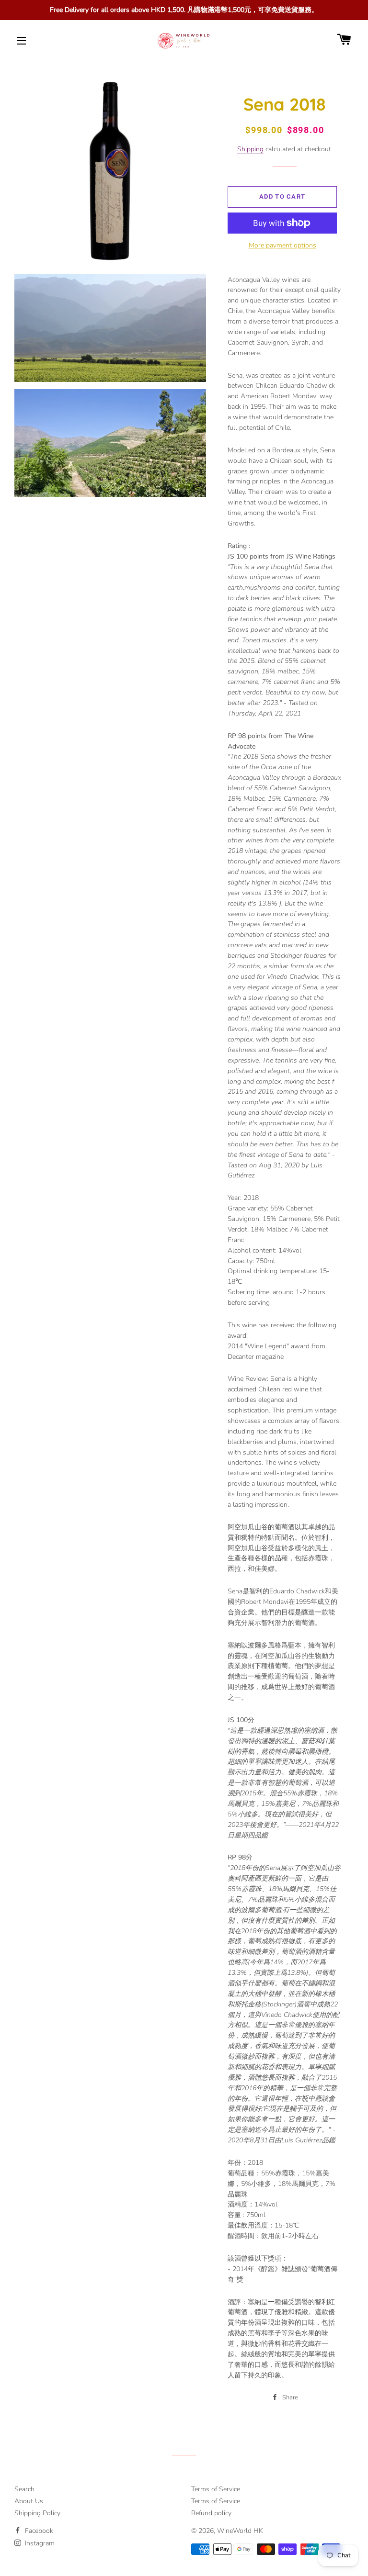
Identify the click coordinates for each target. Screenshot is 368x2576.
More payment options (282, 245)
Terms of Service (216, 2489)
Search (24, 2489)
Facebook (38, 2531)
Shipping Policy (37, 2513)
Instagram (39, 2543)
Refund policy (211, 2513)
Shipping (250, 149)
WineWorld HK (240, 2531)
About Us (29, 2501)
